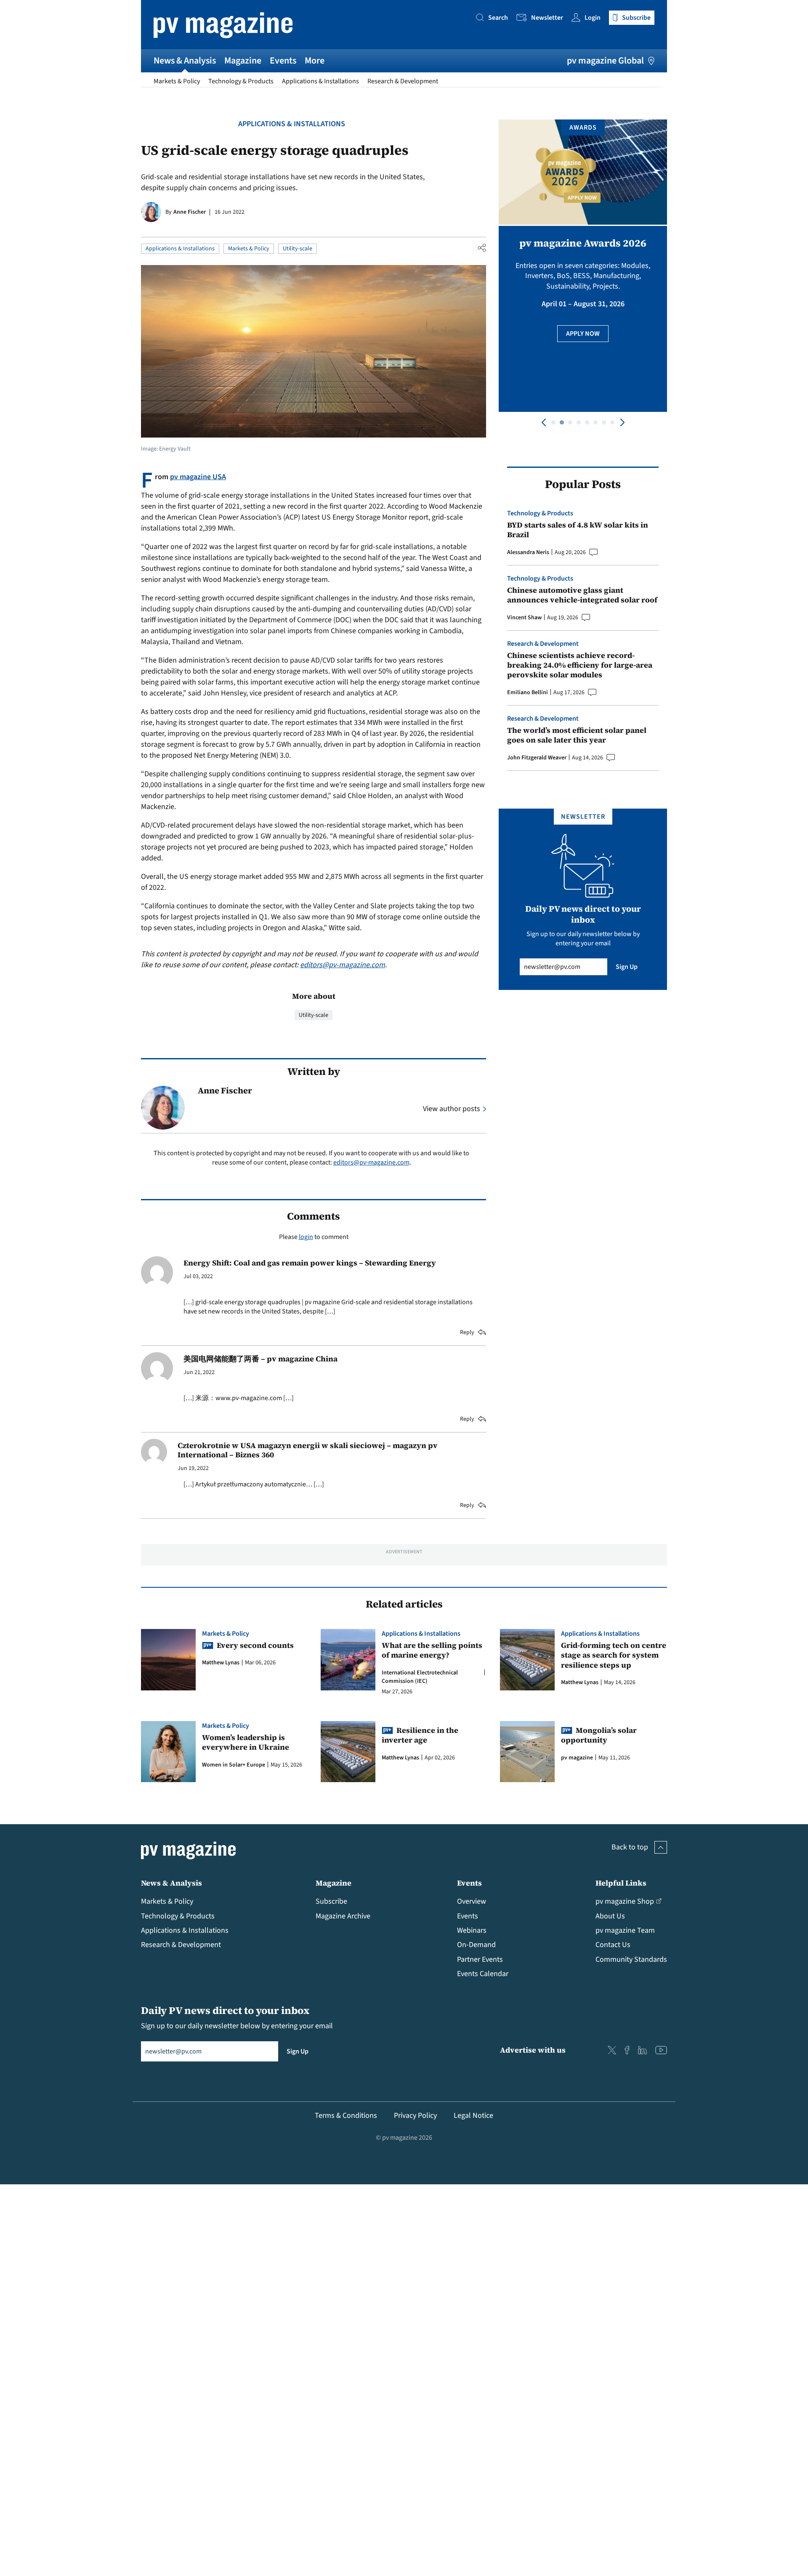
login (306, 1237)
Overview (472, 1901)
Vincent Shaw (524, 618)
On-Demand (476, 1945)
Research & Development (403, 81)
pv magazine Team (625, 1930)
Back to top (630, 1847)
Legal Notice (473, 2116)
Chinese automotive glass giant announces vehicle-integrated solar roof (582, 595)
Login (593, 18)
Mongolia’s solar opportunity (599, 1735)
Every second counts (255, 1645)
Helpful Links (621, 1883)
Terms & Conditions (346, 2116)
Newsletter (547, 18)
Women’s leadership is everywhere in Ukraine (246, 1742)
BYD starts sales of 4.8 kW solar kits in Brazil (578, 530)
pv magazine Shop (625, 1901)
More (315, 61)
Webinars (472, 1930)
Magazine (243, 61)
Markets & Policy (177, 81)
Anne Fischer (190, 212)
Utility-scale (298, 249)
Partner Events (480, 1959)
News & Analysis (185, 61)
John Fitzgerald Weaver (537, 758)
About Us (610, 1916)
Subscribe (331, 1901)
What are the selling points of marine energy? (432, 1650)
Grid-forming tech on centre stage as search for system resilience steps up (614, 1655)
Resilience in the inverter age (420, 1735)
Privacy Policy (415, 2116)
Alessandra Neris (528, 552)
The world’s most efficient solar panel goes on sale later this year (577, 735)
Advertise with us (533, 2050)
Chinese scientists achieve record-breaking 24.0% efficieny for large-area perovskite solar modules (580, 665)
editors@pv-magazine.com (343, 965)
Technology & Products (241, 81)
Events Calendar (483, 1974)
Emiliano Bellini (528, 692)
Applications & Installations (320, 81)
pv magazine (577, 1758)
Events (283, 61)
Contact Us (613, 1945)
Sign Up (627, 967)
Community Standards (631, 1959)
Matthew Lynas (221, 1663)
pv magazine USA (198, 477)
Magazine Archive (343, 1916)
